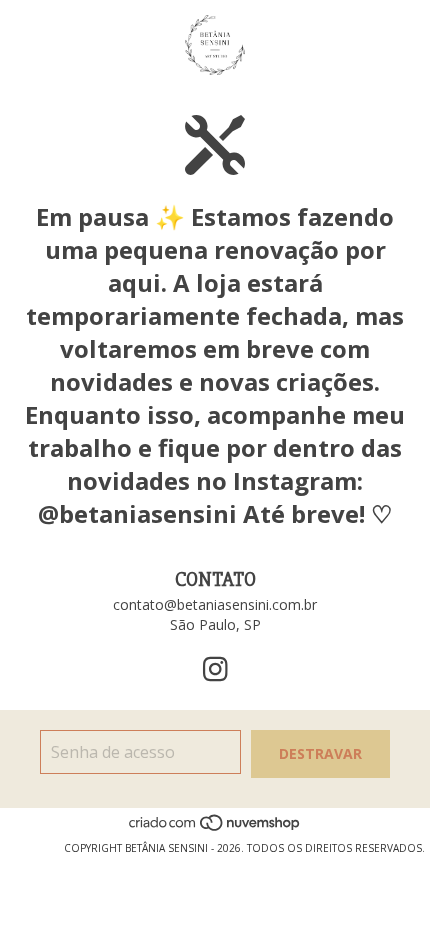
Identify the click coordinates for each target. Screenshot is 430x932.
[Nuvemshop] (215, 828)
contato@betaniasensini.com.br (215, 604)
